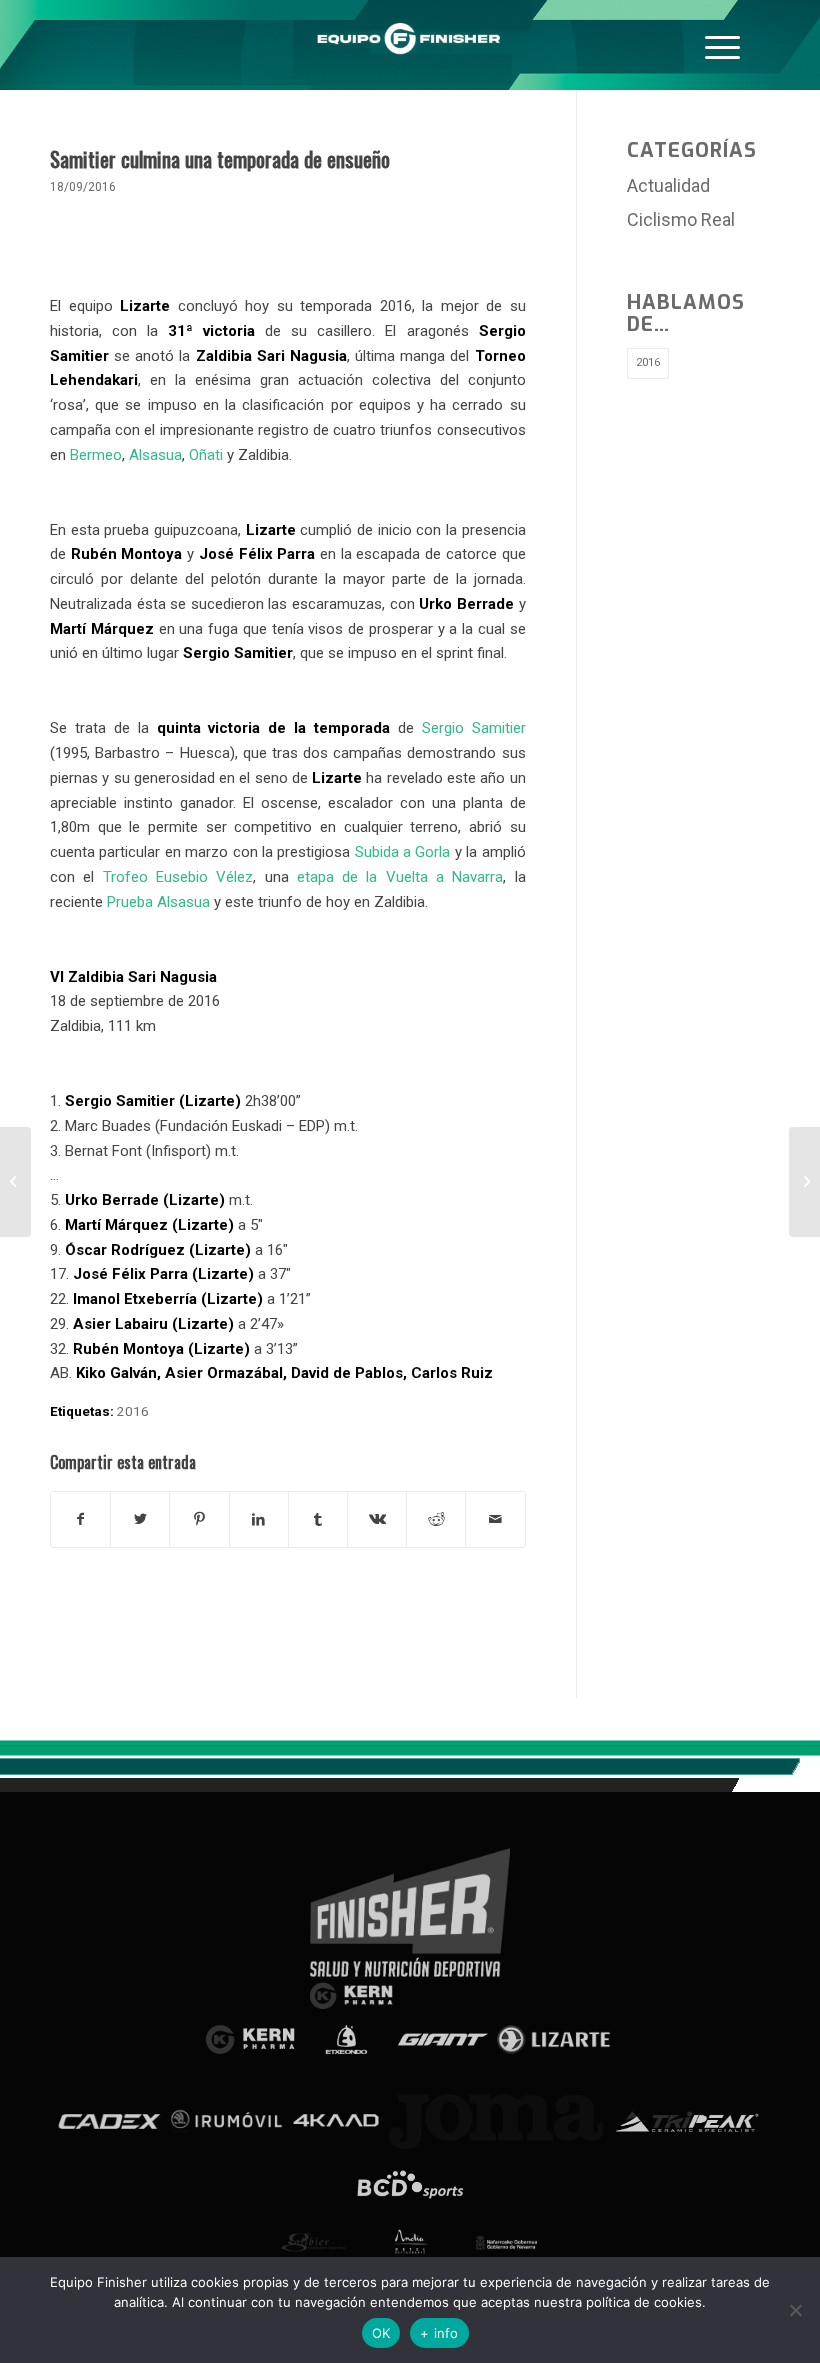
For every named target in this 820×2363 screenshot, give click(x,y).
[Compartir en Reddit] (436, 1519)
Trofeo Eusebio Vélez (178, 877)
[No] (795, 2310)
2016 (133, 1411)
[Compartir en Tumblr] (318, 1519)
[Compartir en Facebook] (80, 1519)
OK (381, 2333)
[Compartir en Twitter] (140, 1519)
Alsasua (155, 455)
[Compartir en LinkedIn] (259, 1519)
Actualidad (668, 185)
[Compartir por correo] (495, 1519)
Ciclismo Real (681, 219)
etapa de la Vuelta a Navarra (400, 877)
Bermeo (96, 455)
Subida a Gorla (403, 852)
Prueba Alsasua (158, 902)
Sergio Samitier (474, 728)
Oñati (206, 455)
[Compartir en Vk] (377, 1519)
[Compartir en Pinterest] (199, 1519)
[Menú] (722, 45)
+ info (439, 2333)
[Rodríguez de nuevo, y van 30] (15, 1182)
